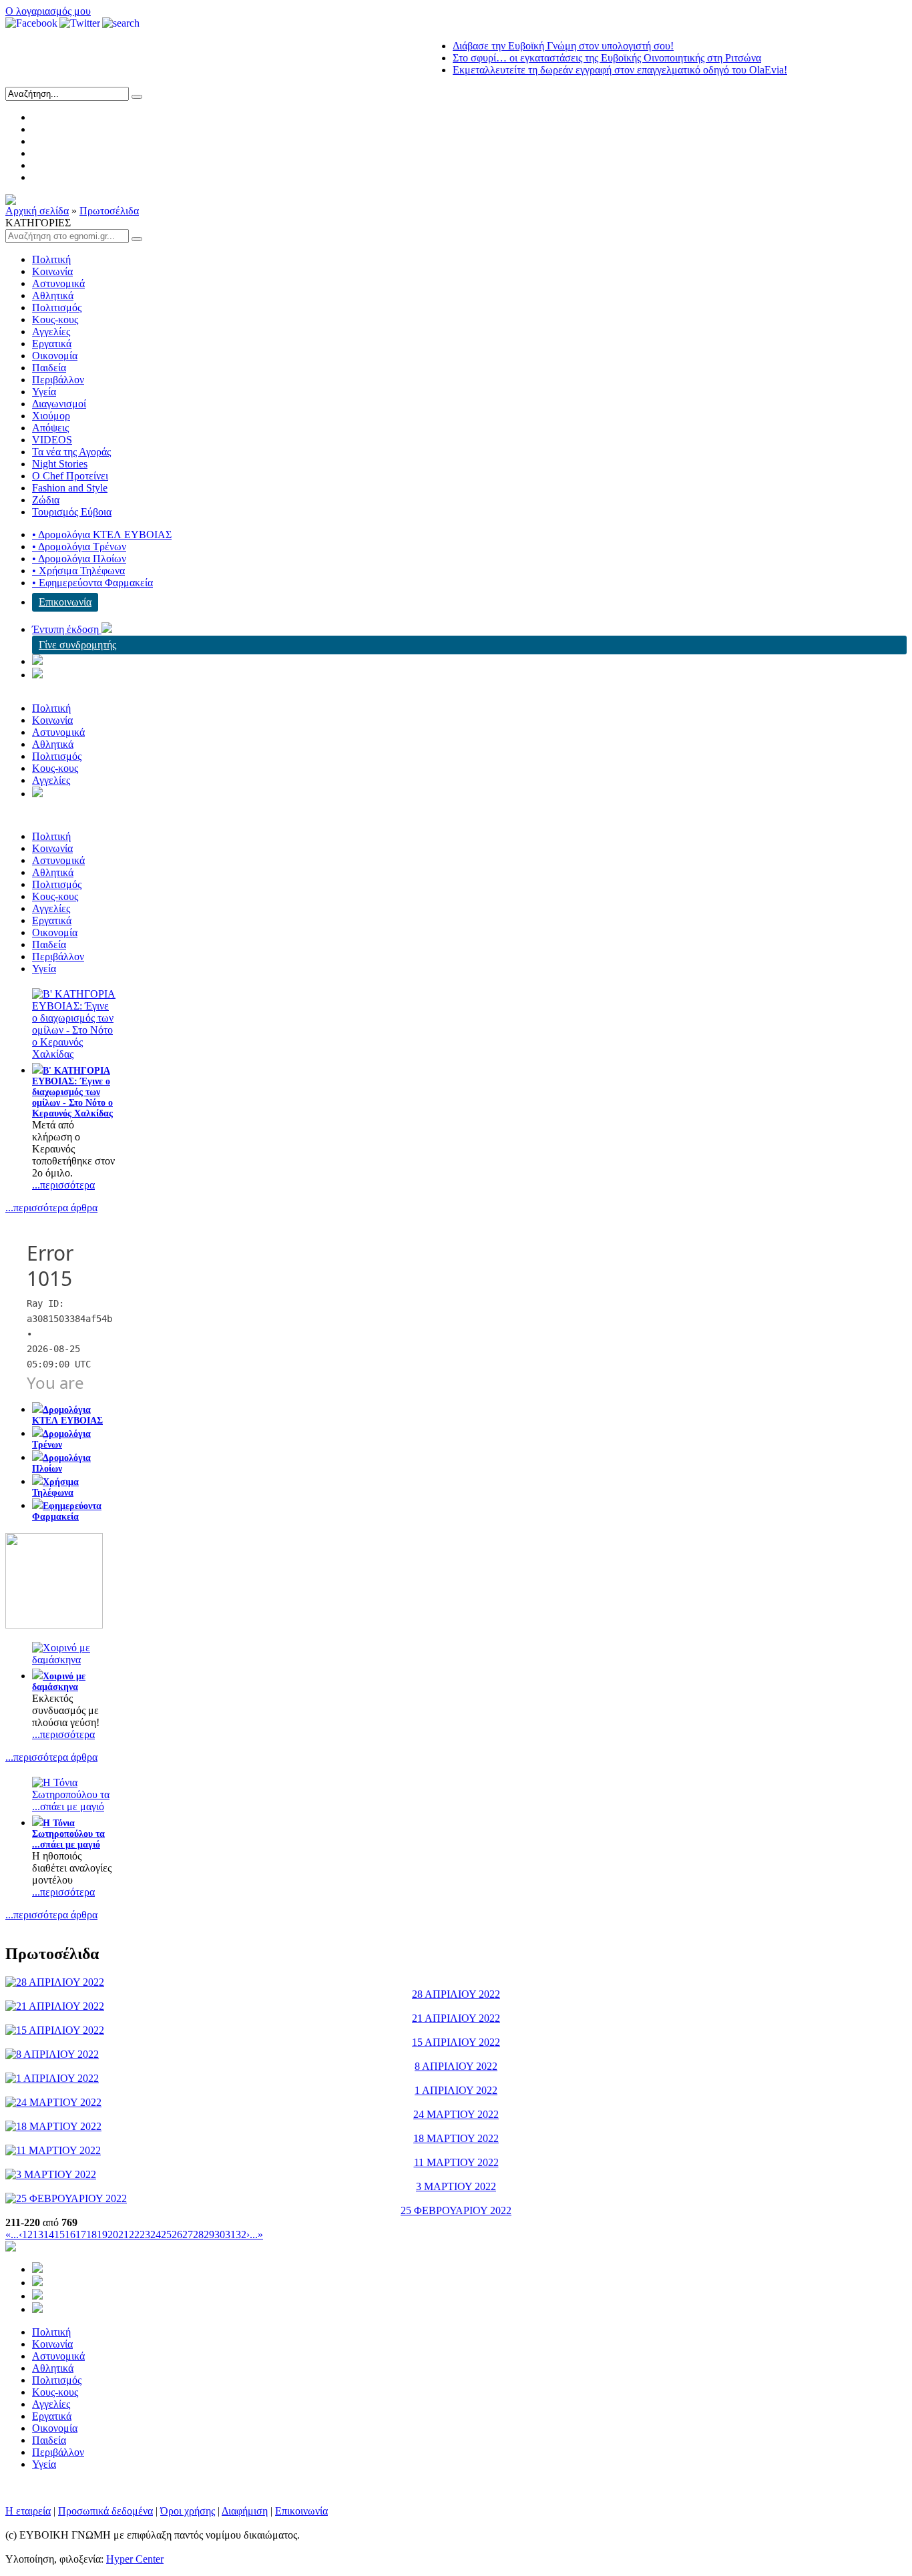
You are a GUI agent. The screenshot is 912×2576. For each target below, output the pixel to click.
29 (209, 2234)
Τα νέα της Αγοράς (71, 452)
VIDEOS (52, 440)
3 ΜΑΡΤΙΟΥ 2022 (456, 2186)
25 (166, 2234)
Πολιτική (51, 259)
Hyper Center (135, 2559)
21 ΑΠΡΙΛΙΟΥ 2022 (456, 2018)
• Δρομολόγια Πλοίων (79, 559)
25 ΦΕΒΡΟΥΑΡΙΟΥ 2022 (456, 2210)
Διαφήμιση (245, 2511)
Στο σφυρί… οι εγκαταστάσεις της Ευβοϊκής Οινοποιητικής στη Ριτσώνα (577, 58)
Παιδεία (49, 368)
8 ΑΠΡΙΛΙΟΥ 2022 (456, 2066)
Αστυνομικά (58, 283)
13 (38, 2234)
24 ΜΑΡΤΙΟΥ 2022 (456, 2114)
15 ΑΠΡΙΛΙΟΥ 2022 (456, 2042)
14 (49, 2234)
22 (134, 2234)
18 (91, 2234)
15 (59, 2234)
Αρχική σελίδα (37, 211)
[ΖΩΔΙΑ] (54, 1625)
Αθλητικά (53, 295)
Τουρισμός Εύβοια (72, 512)
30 (220, 2234)
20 (113, 2234)
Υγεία (44, 392)
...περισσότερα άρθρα (51, 1208)
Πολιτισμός (57, 307)
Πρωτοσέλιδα (109, 211)
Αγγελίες (51, 332)
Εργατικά (52, 344)
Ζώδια (46, 500)
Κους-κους (55, 319)
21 (124, 2234)
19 (102, 2234)
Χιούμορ (51, 416)
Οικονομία (55, 356)
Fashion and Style (70, 488)
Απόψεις (50, 428)
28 (198, 2234)
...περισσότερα (63, 1185)
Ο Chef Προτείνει (70, 476)
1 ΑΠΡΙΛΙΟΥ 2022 (456, 2090)
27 (188, 2234)
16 (70, 2234)
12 (27, 2234)
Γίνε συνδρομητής (77, 645)
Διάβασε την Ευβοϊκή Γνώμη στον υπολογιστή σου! (533, 46)
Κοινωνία (52, 271)
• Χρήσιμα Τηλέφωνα (78, 571)
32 (241, 2234)
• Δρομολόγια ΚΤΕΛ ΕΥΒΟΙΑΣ (102, 534)
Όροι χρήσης (188, 2511)
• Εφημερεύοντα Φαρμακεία (92, 583)
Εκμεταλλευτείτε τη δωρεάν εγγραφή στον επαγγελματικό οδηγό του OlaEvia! (590, 70)
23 (145, 2234)
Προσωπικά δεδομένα (105, 2511)
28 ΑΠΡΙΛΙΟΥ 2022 (456, 1994)
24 (156, 2234)
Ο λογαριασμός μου (48, 11)
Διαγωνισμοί (59, 404)
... (15, 2234)
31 (230, 2234)
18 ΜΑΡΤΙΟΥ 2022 (456, 2138)
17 (81, 2234)
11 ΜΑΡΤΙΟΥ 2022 (456, 2162)
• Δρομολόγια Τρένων (79, 547)
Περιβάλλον (58, 380)
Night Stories (60, 464)
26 (177, 2234)
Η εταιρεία (28, 2511)
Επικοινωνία (65, 602)
